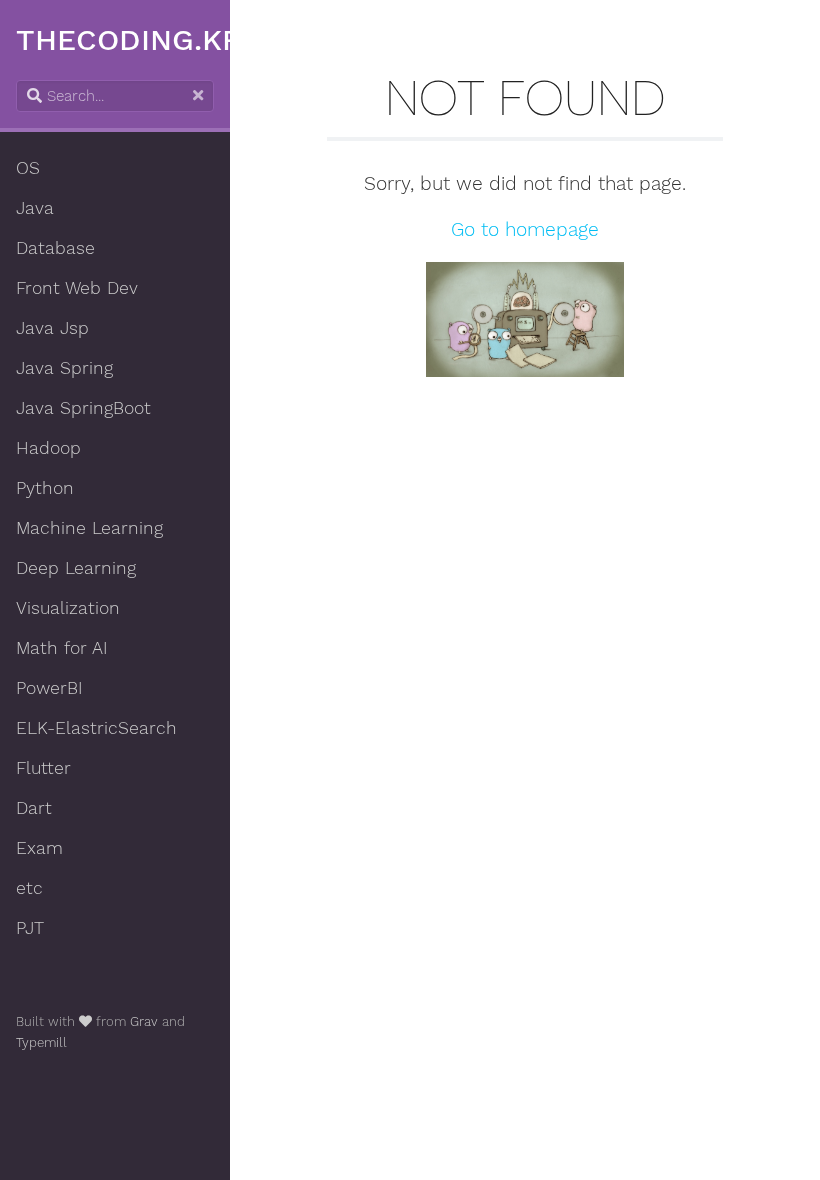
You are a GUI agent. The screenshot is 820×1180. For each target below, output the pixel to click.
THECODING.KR (129, 39)
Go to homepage (525, 230)
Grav (144, 1021)
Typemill (41, 1042)
